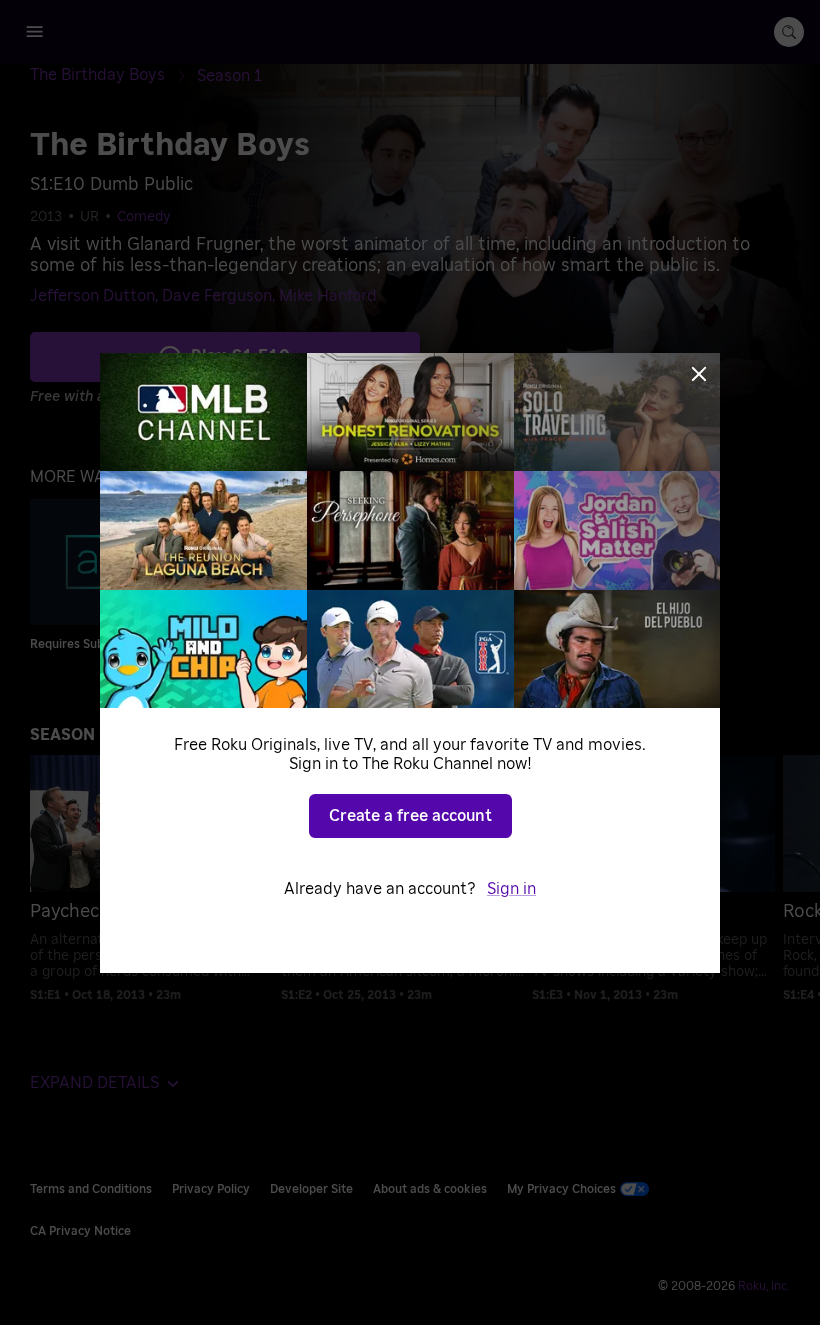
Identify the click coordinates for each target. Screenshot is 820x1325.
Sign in (511, 889)
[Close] (699, 374)
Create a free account (410, 816)
